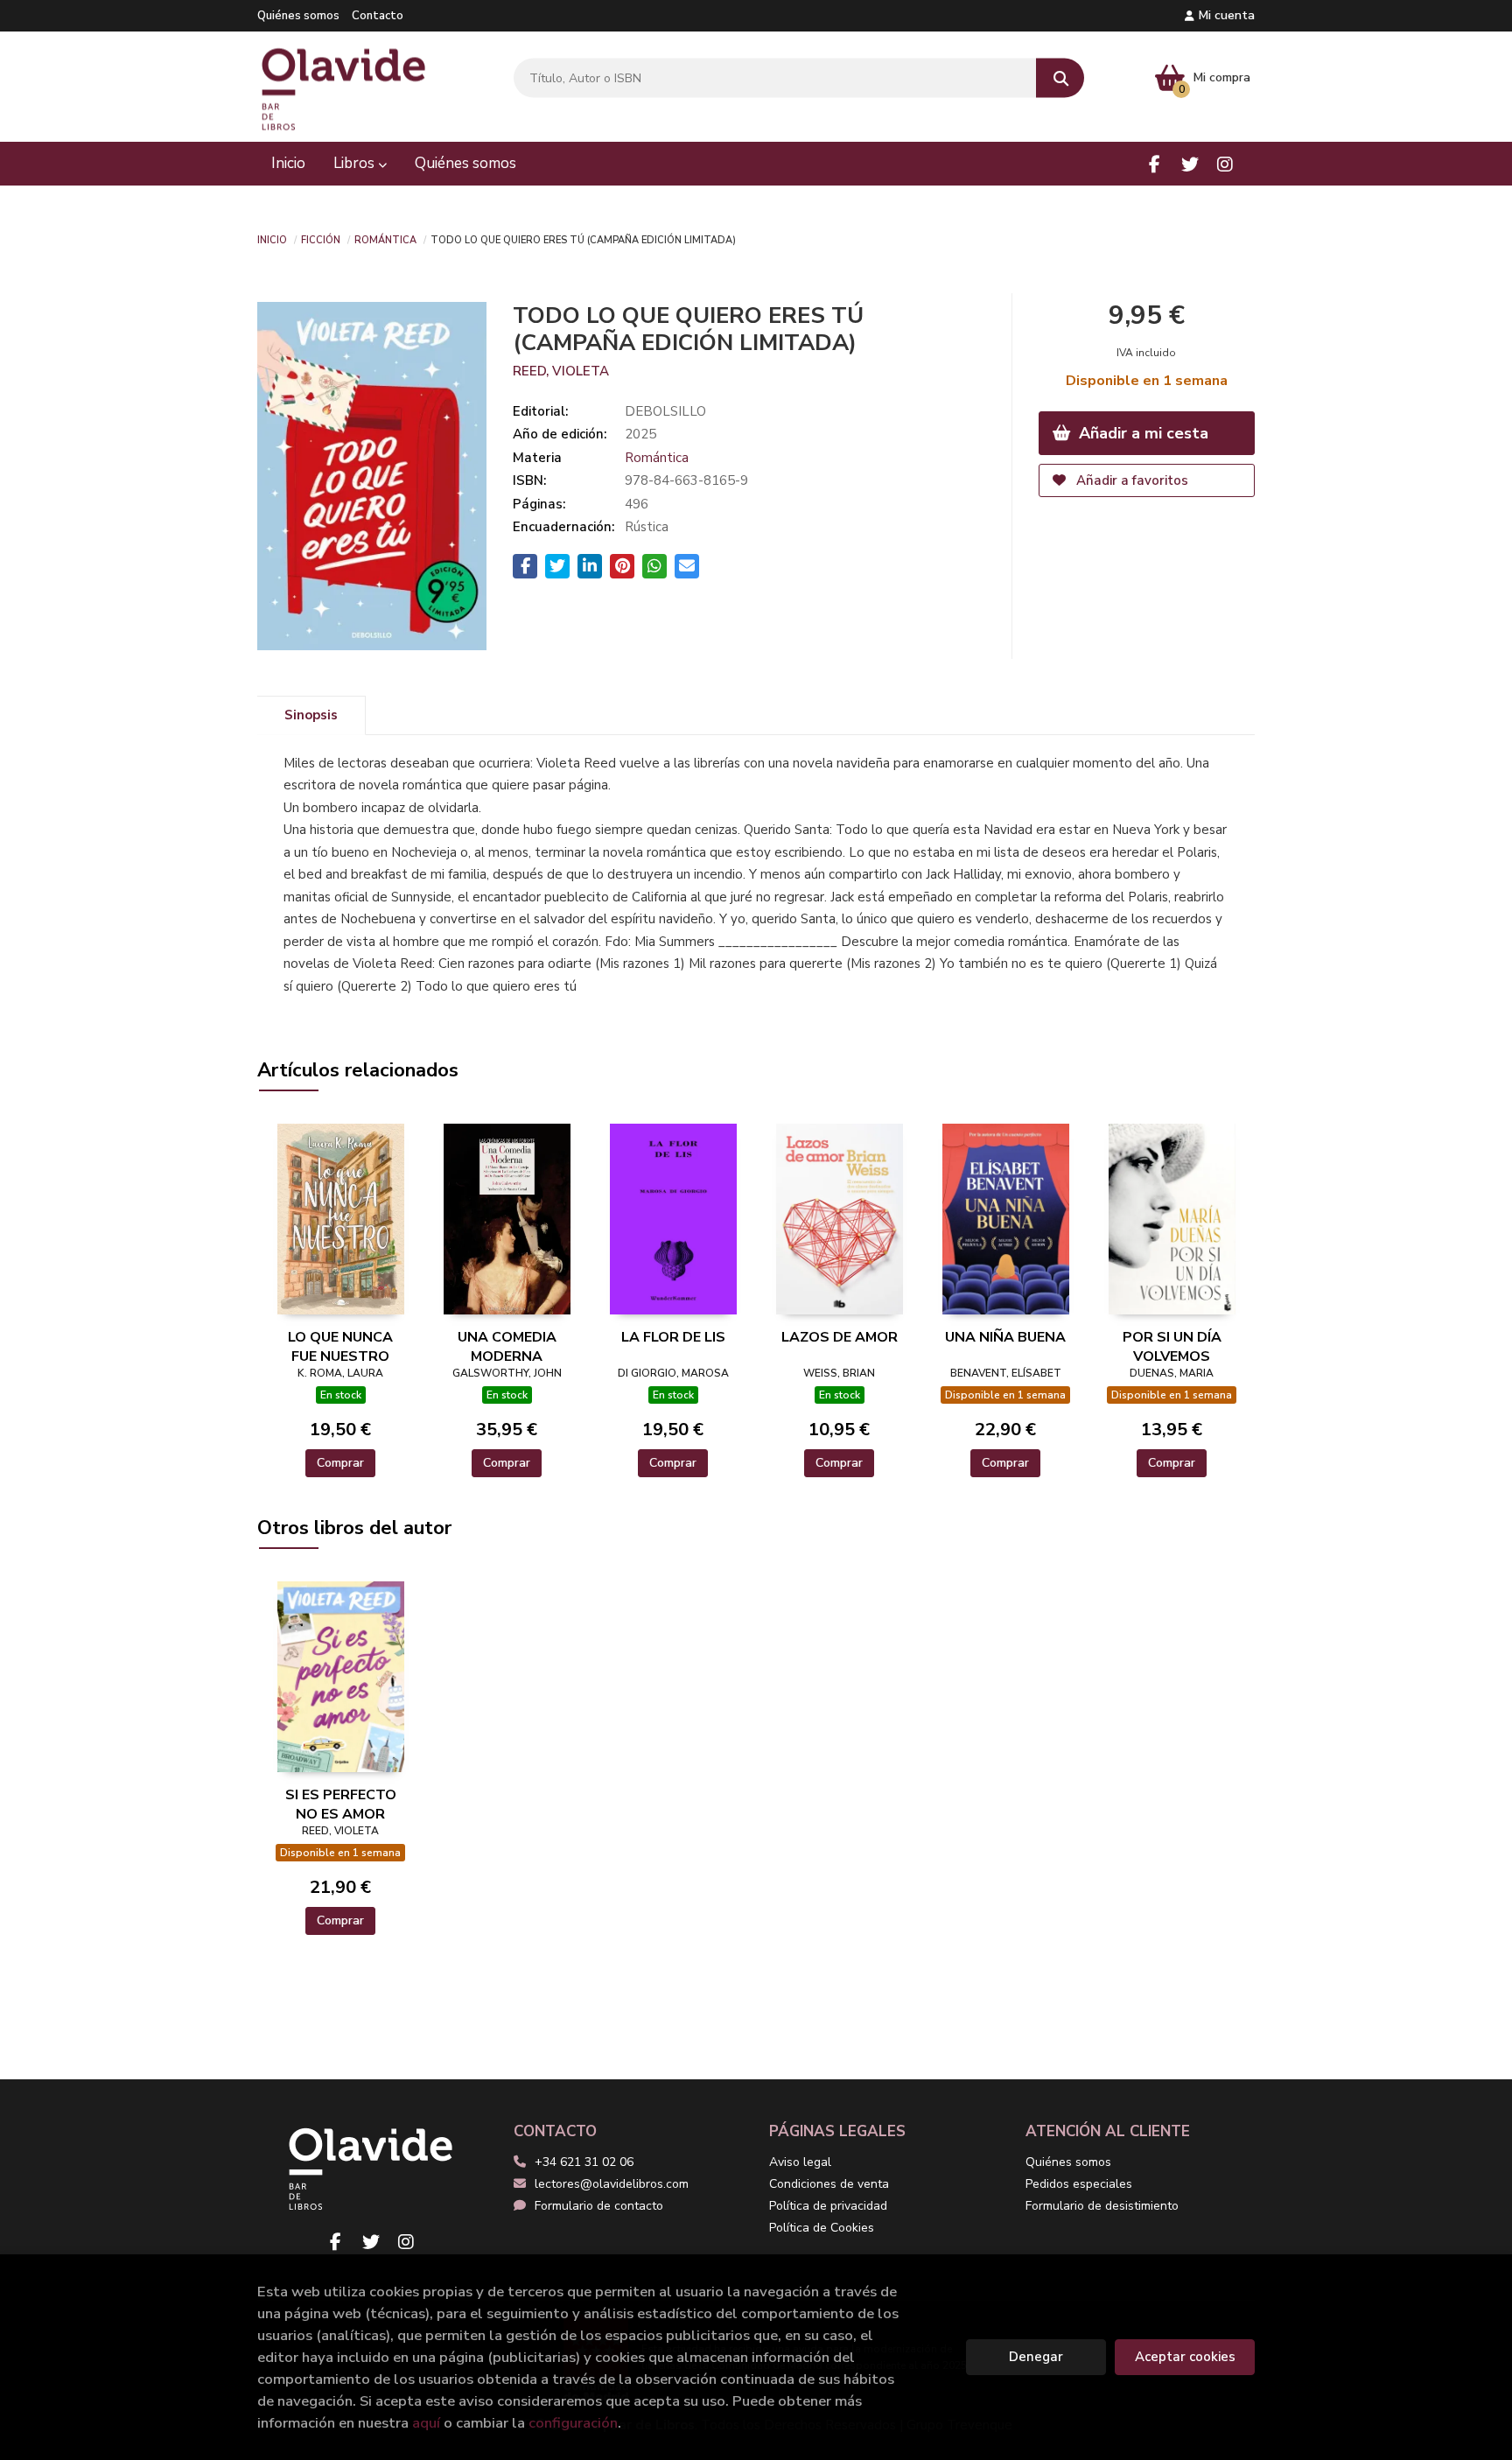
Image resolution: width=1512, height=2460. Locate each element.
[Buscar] (1060, 78)
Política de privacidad (828, 2206)
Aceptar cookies (1185, 2357)
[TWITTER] (1190, 164)
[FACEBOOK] (1155, 164)
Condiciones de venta (829, 2184)
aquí (426, 2423)
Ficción (321, 239)
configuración (573, 2423)
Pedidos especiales (1079, 2184)
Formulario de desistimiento (1102, 2206)
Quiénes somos (298, 16)
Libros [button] (356, 163)
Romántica (385, 239)
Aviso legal (800, 2162)
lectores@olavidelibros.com (612, 2184)
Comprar (340, 1463)
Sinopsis (311, 715)
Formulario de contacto (599, 2206)
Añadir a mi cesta (1141, 433)
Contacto (378, 16)
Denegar (1036, 2357)
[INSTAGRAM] (1225, 164)
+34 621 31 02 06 (584, 2162)
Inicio (272, 239)
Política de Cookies (822, 2228)
